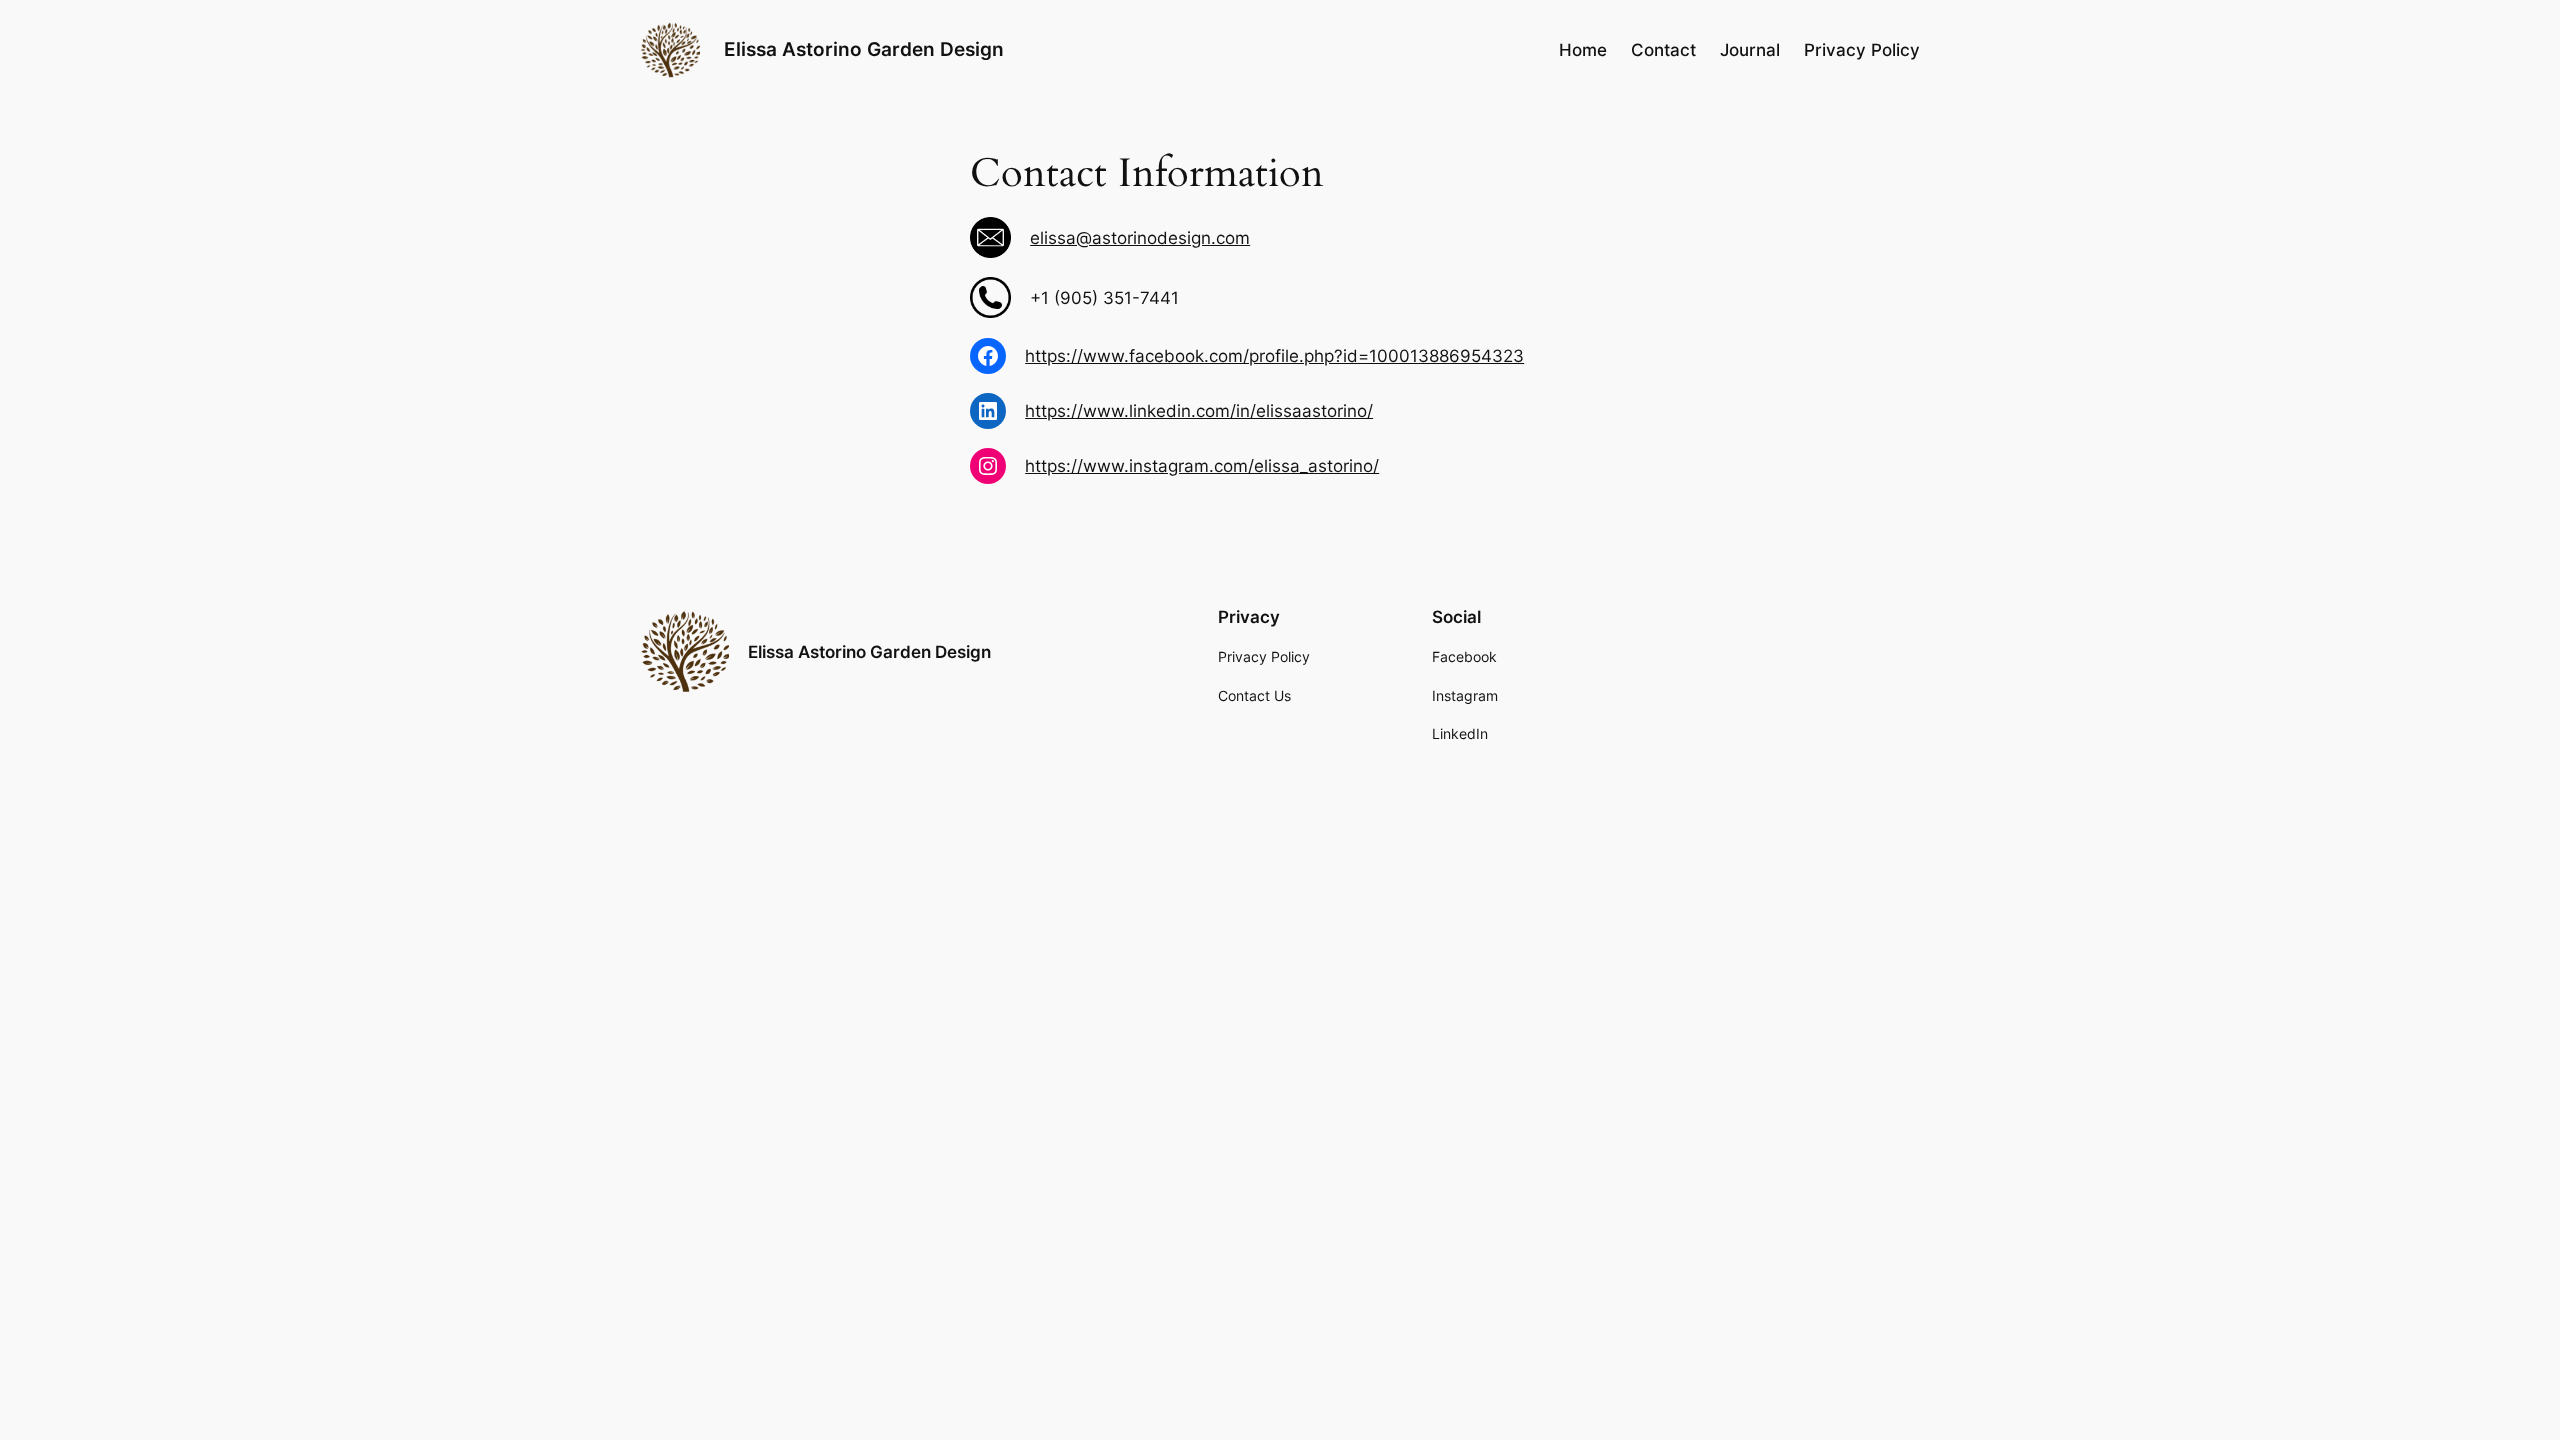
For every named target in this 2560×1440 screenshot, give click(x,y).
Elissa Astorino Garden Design (864, 49)
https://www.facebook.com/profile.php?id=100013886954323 (1274, 356)
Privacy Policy (1862, 50)
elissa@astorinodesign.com (1140, 238)
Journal (1750, 50)
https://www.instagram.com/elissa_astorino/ (1202, 466)
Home (1583, 50)
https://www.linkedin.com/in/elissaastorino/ (1199, 411)
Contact (1663, 50)
